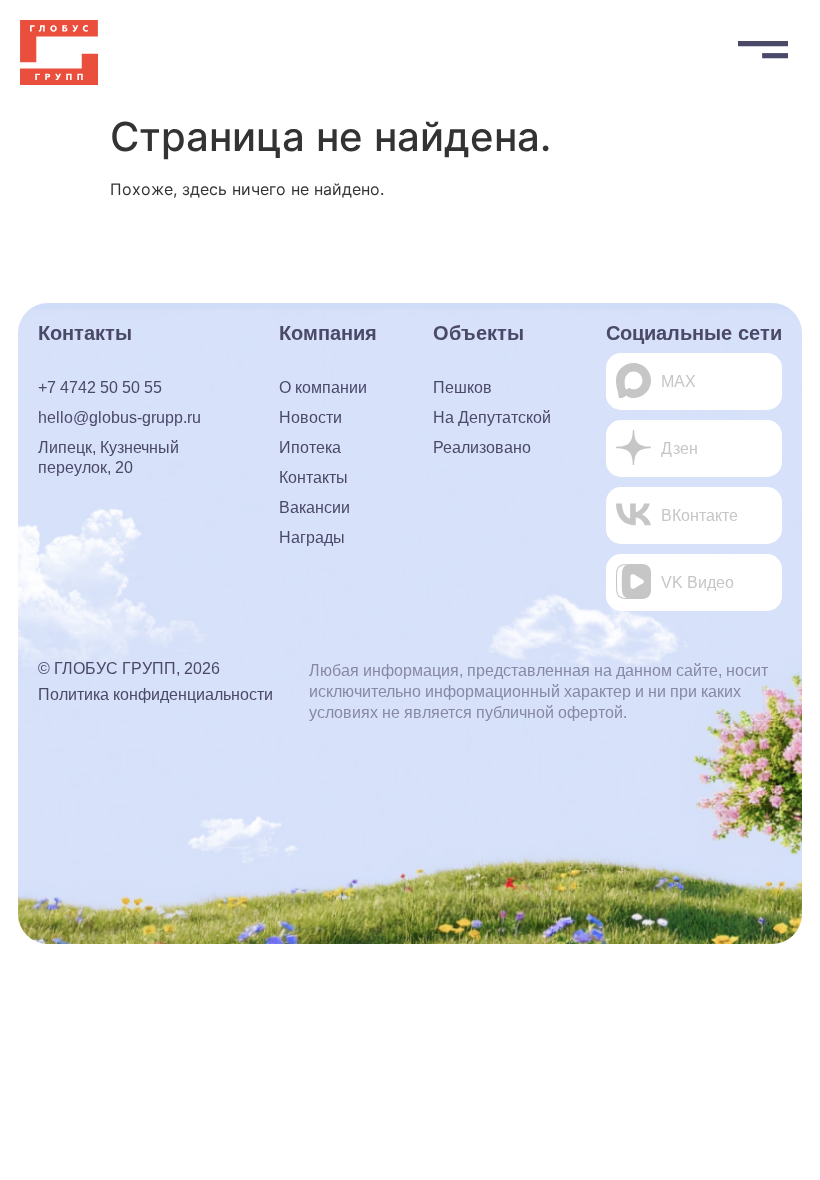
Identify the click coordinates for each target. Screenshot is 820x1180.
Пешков (462, 387)
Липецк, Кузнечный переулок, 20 (108, 457)
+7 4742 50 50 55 (100, 387)
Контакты (313, 477)
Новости (310, 417)
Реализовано (482, 447)
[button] (762, 45)
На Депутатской (492, 417)
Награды (312, 537)
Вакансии (314, 507)
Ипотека (310, 447)
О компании (323, 387)
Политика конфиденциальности (155, 694)
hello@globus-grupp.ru (119, 417)
